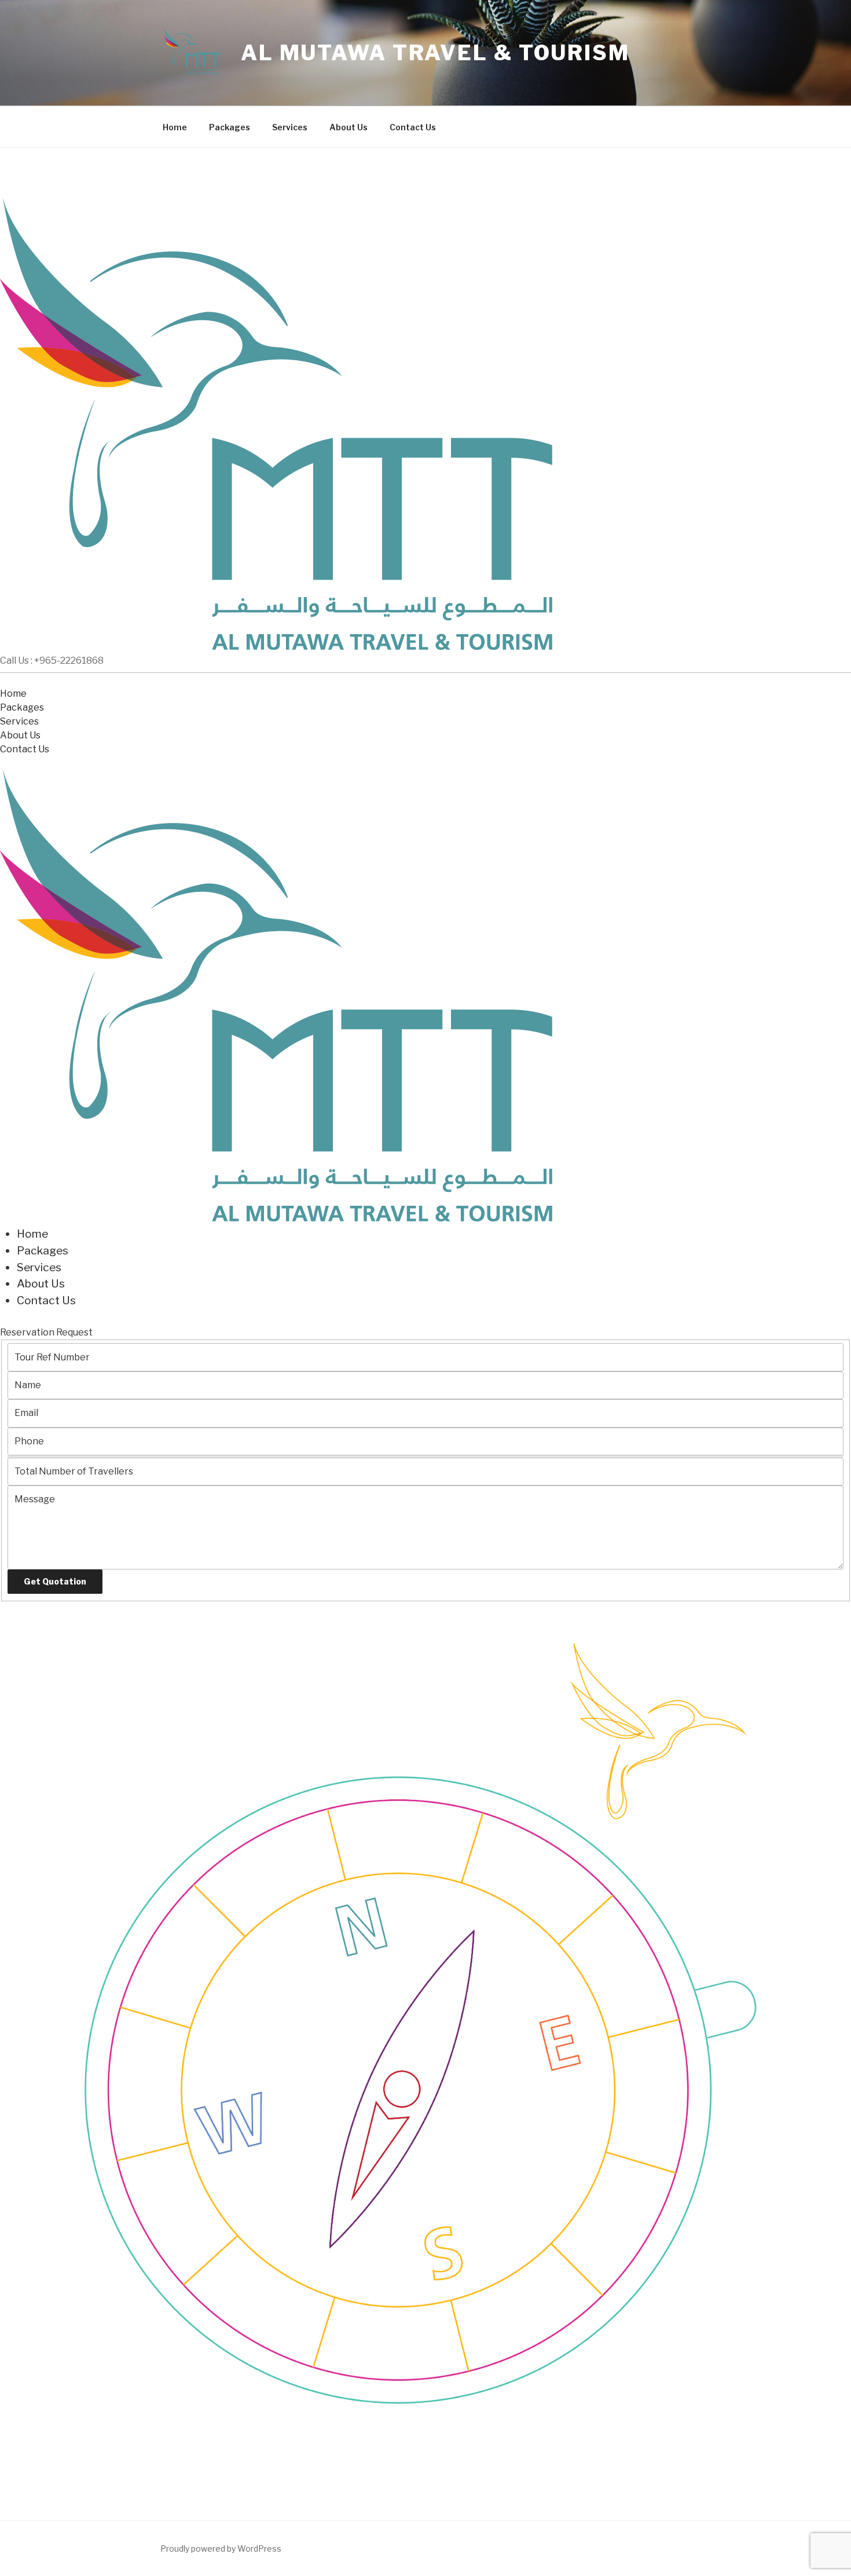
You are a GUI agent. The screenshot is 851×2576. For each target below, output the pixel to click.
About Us (349, 127)
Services (290, 127)
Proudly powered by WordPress (221, 2548)
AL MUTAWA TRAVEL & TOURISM (435, 53)
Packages (230, 127)
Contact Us (413, 127)
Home (175, 127)
